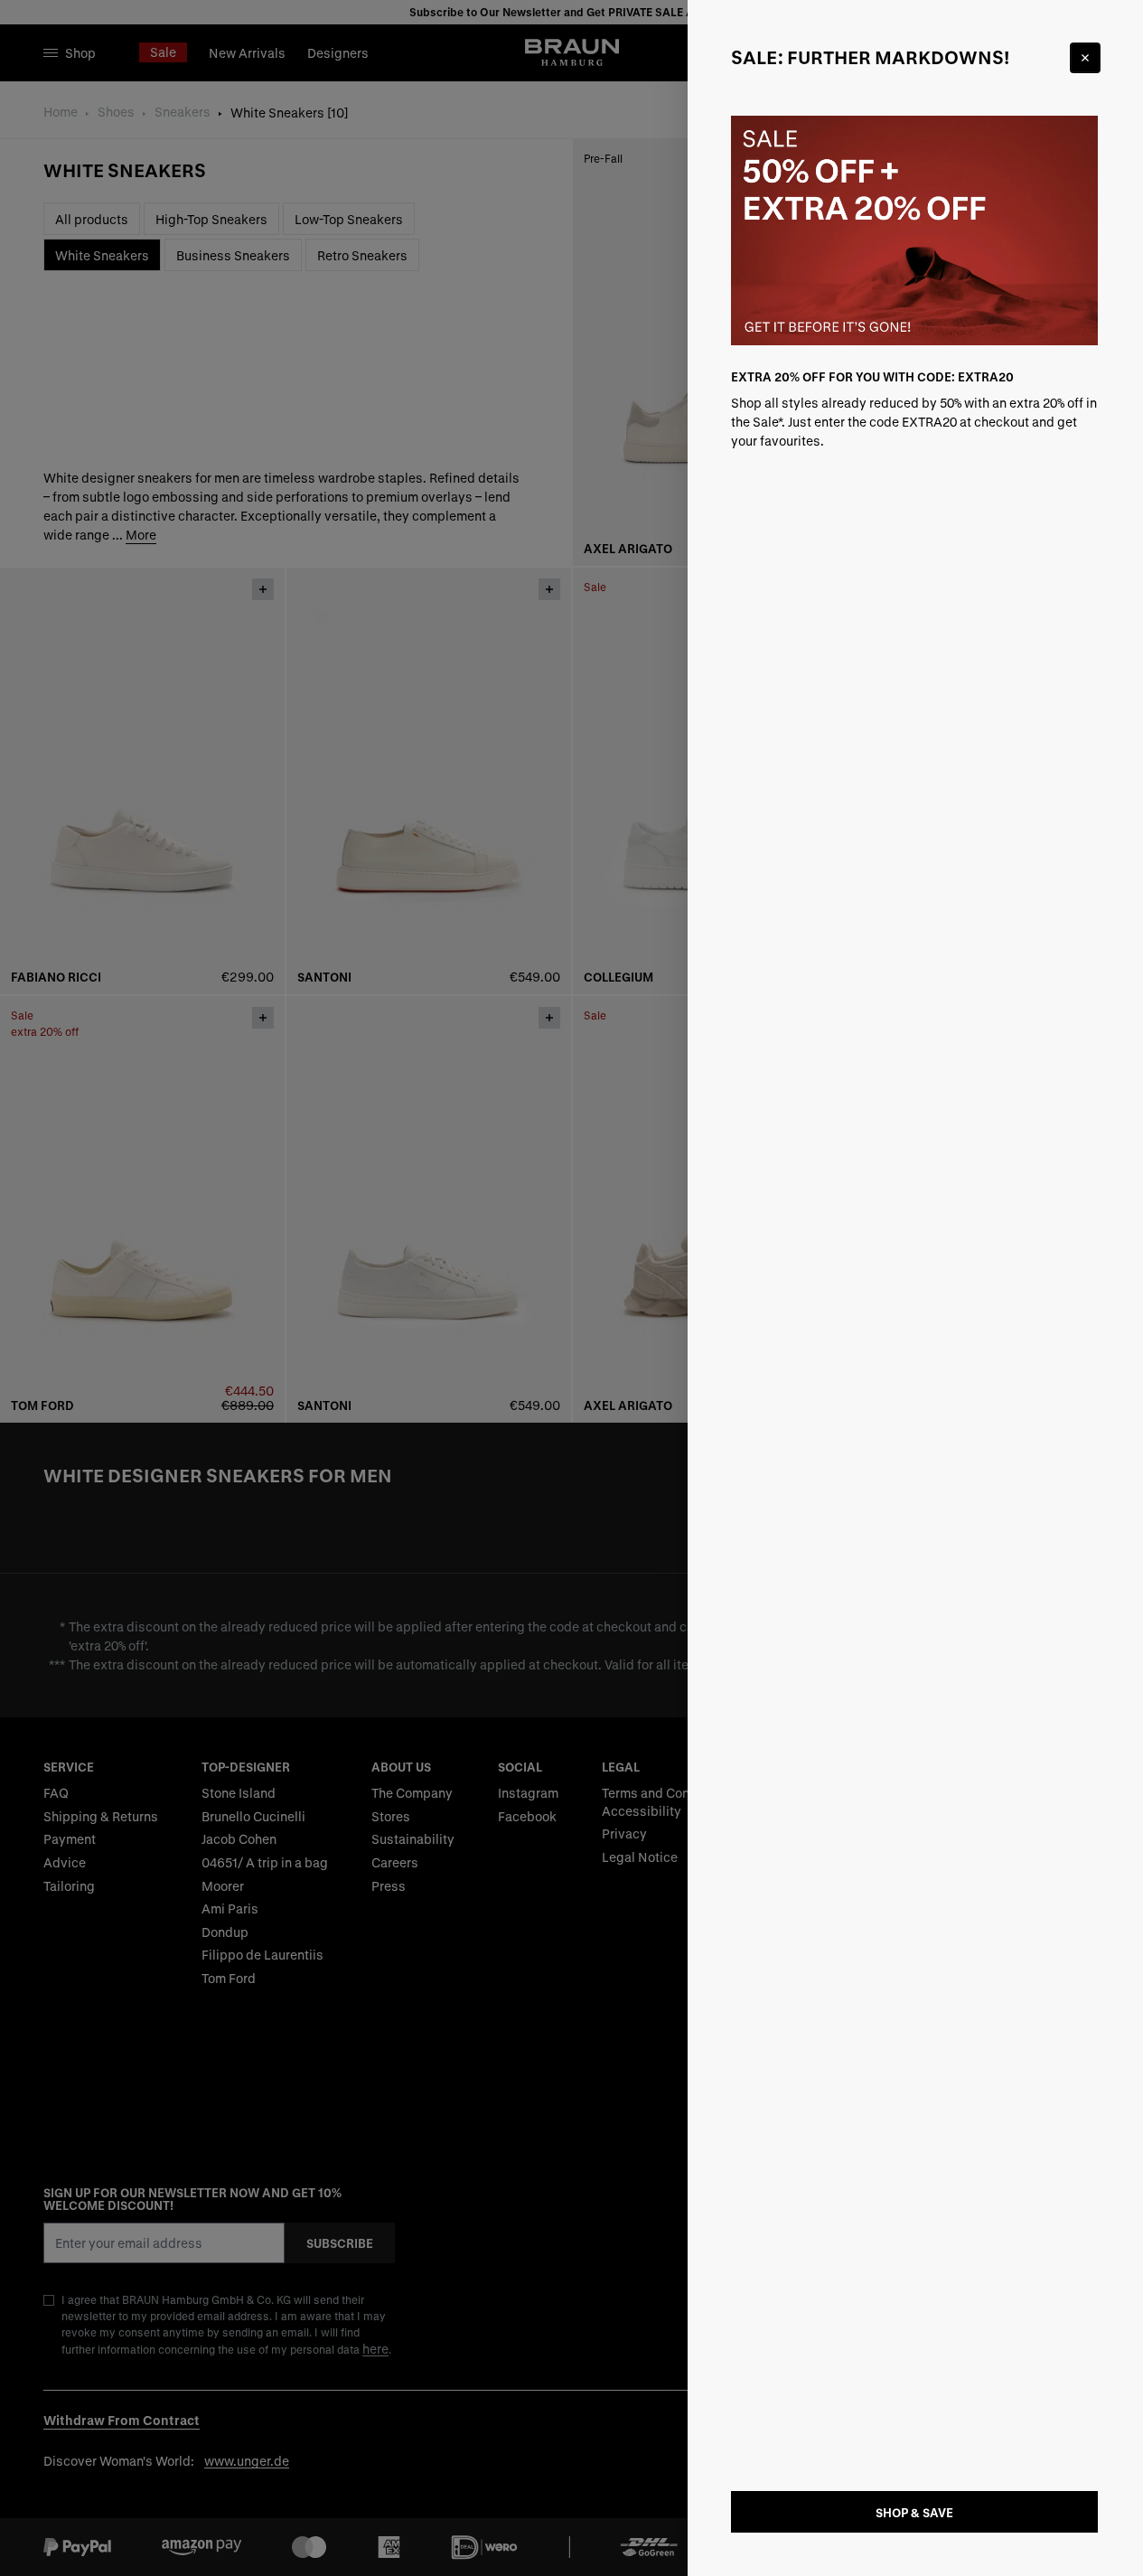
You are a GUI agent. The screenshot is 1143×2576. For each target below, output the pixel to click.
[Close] (1085, 58)
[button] (571, 1288)
